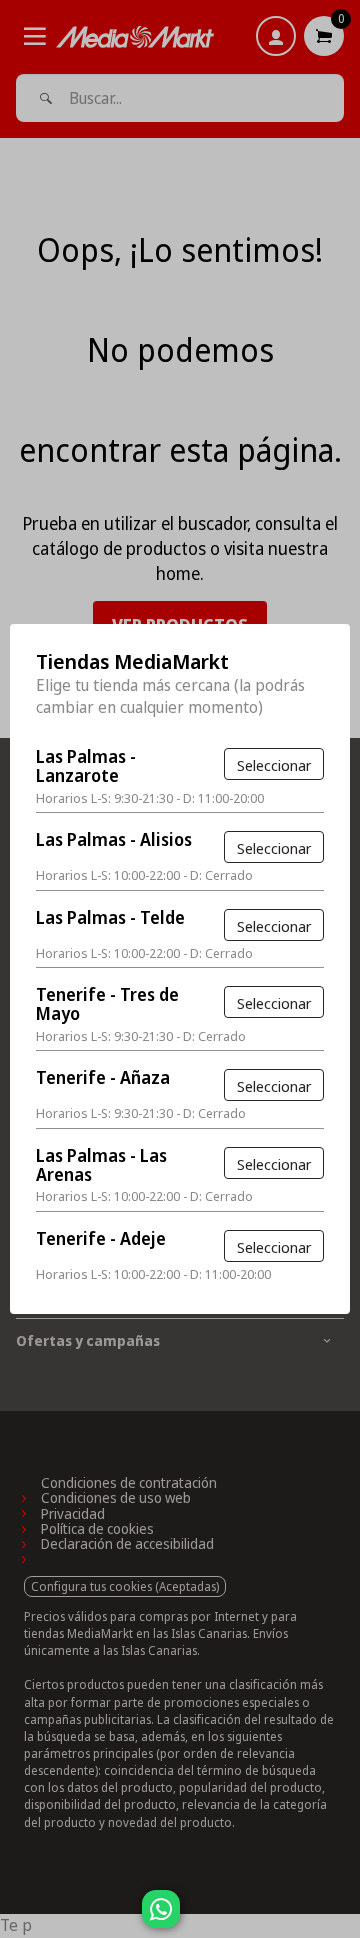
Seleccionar (274, 765)
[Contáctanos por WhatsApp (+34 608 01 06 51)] (341, 1919)
